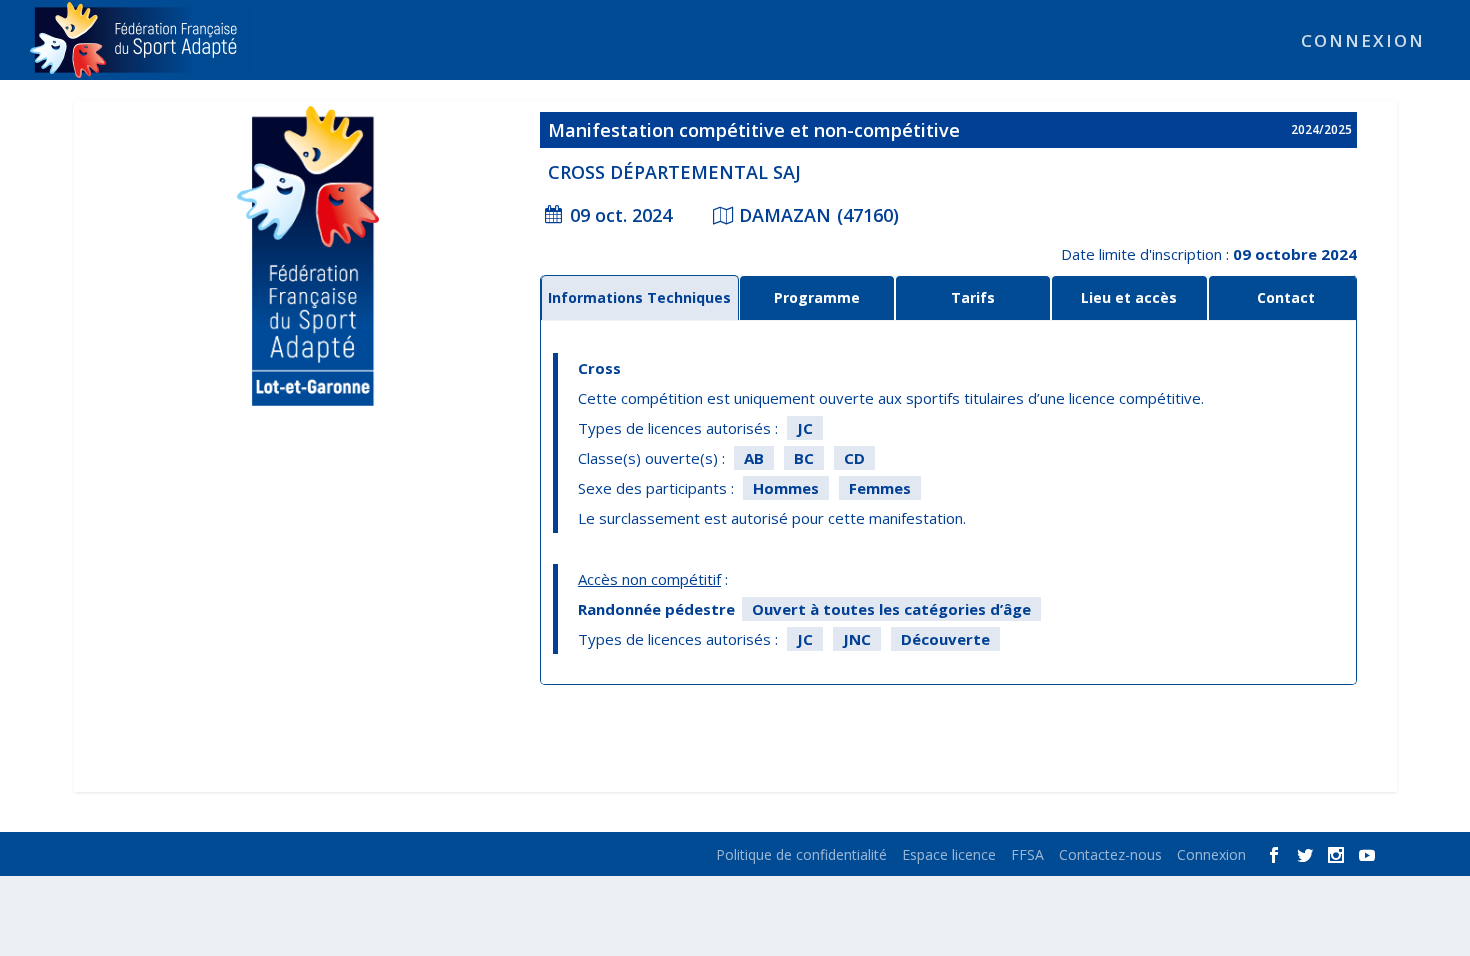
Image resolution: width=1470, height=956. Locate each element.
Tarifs (973, 297)
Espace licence (949, 854)
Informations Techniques (639, 297)
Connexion (1363, 42)
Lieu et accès (1129, 297)
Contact (1286, 297)
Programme (817, 297)
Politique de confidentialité (801, 854)
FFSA (1027, 854)
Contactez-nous (1110, 854)
